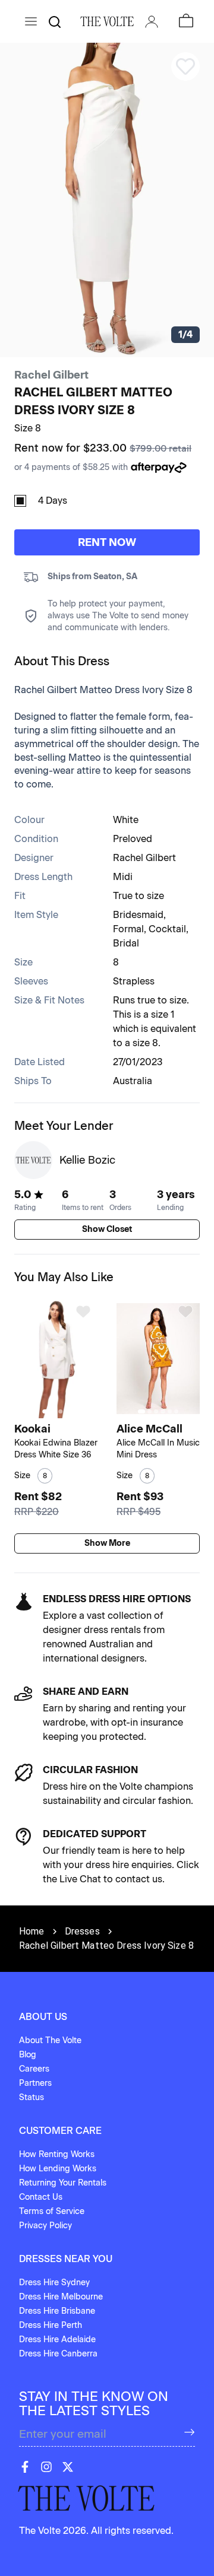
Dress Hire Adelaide (57, 2340)
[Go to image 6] (176, 1411)
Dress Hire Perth (51, 2325)
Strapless (134, 981)
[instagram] (46, 2467)
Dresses (82, 1931)
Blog (28, 2055)
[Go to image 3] (60, 1411)
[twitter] (68, 2467)
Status (32, 2097)
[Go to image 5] (170, 1411)
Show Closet (107, 1229)
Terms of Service (52, 2211)
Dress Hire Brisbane (57, 2311)
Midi (123, 877)
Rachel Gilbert (51, 375)
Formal (128, 929)
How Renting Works (57, 2154)
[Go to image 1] (46, 1411)
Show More (107, 1543)
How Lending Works (58, 2169)
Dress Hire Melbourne (61, 2297)
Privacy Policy (45, 2226)
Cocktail (167, 929)
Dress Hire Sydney (54, 2283)
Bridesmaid (138, 915)
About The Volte (50, 2040)
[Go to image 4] (67, 1411)
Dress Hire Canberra (58, 2354)
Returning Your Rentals (63, 2183)
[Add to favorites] (83, 1311)
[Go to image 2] (54, 1411)
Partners (35, 2083)
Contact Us (41, 2197)
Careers (34, 2069)
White (126, 820)
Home (32, 1931)
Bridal (126, 943)
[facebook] (25, 2467)
